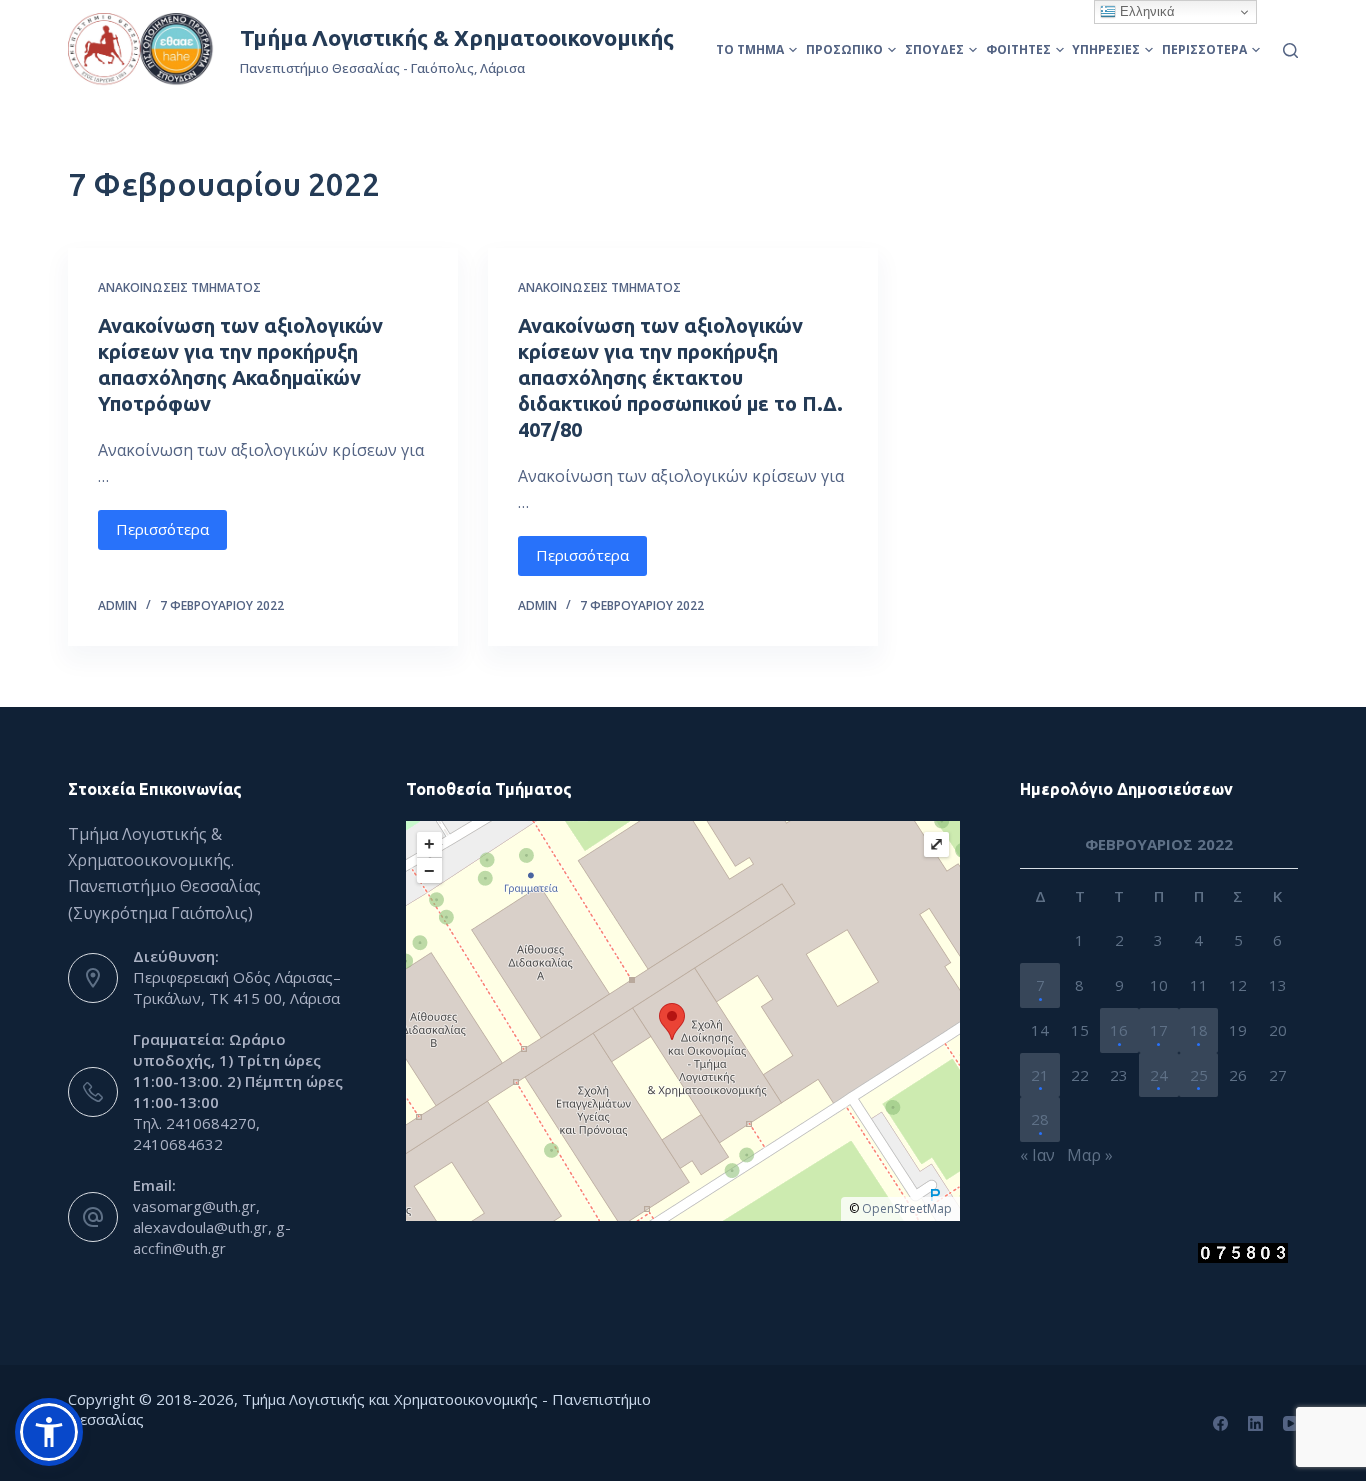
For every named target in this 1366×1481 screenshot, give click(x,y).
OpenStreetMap (907, 1208)
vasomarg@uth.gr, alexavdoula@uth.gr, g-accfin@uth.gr (212, 1227)
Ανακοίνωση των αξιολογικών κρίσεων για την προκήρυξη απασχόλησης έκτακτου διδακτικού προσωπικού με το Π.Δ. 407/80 (680, 377)
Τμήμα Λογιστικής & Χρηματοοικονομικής (457, 37)
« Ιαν (1037, 1155)
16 (1119, 1030)
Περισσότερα (1204, 49)
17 (1159, 1030)
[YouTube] (1290, 1423)
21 (1040, 1075)
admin (117, 605)
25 (1199, 1075)
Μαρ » (1090, 1155)
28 (1040, 1119)
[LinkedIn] (1255, 1423)
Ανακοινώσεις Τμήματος (179, 287)
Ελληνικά (1145, 11)
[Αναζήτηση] (1290, 50)
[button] (49, 1432)
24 (1159, 1075)
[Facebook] (1220, 1423)
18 (1199, 1030)
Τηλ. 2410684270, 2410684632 (196, 1133)
